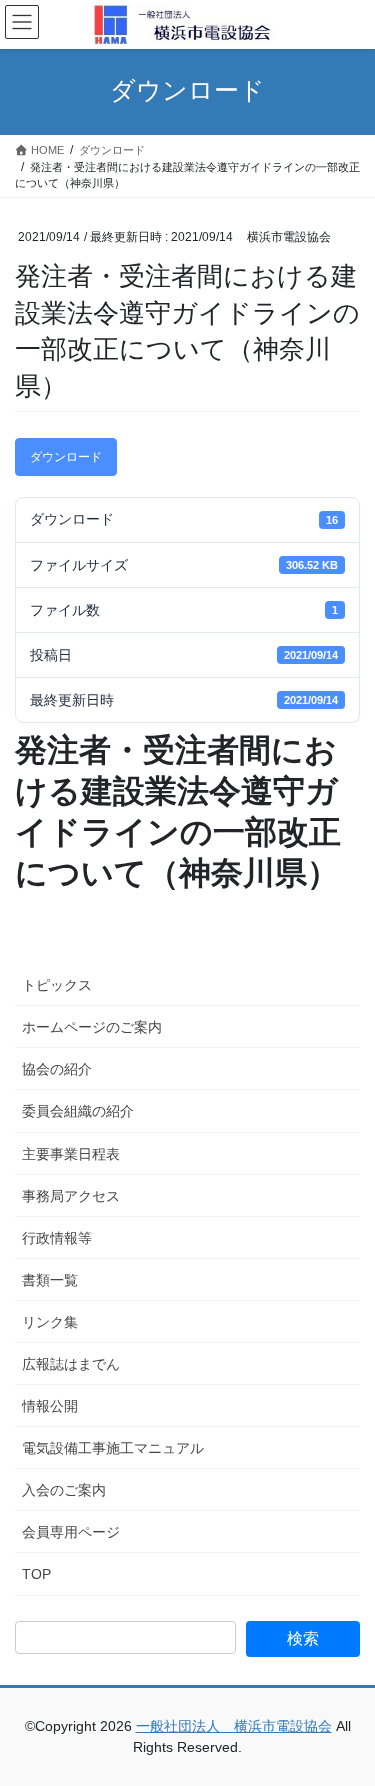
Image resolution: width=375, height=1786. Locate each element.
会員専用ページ (71, 1532)
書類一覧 (50, 1280)
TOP (36, 1574)
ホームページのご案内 (92, 1027)
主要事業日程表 (71, 1154)
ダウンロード (66, 457)
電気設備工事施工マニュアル (113, 1448)
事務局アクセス (71, 1196)
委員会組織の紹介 (78, 1111)
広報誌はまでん (71, 1364)
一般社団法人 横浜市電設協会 (234, 1726)
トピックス (57, 985)
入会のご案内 (64, 1490)
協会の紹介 (57, 1069)
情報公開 (50, 1406)
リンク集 (50, 1322)
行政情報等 (57, 1238)
